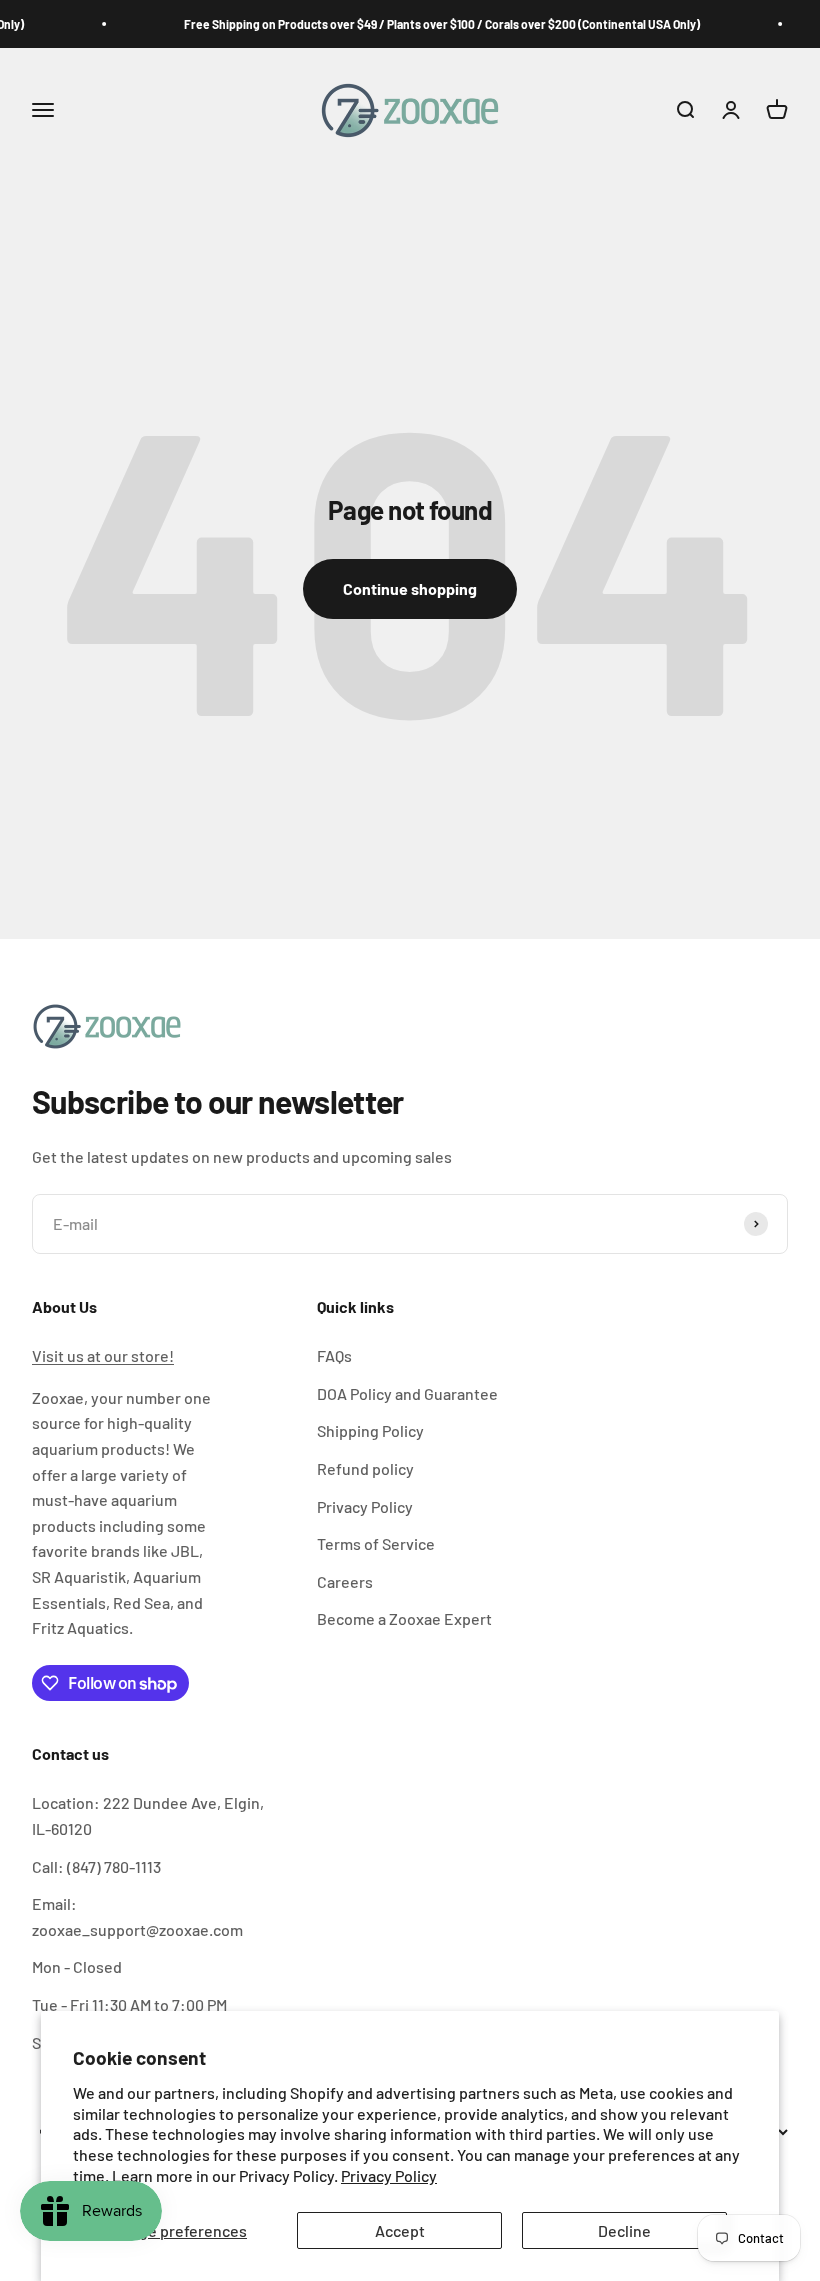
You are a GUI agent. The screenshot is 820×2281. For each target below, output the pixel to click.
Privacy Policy (389, 2175)
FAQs (334, 1355)
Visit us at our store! (103, 1355)
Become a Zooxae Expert (404, 1618)
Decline (624, 2230)
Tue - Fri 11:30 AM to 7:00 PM (129, 2004)
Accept (400, 2230)
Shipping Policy (370, 1430)
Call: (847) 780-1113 (96, 1866)
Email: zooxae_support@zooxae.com (137, 1916)
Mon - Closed (77, 1966)
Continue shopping (410, 588)
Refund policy (365, 1468)
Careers (345, 1581)
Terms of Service (376, 1543)
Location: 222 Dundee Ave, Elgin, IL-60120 (148, 1815)
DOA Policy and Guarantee (407, 1393)
